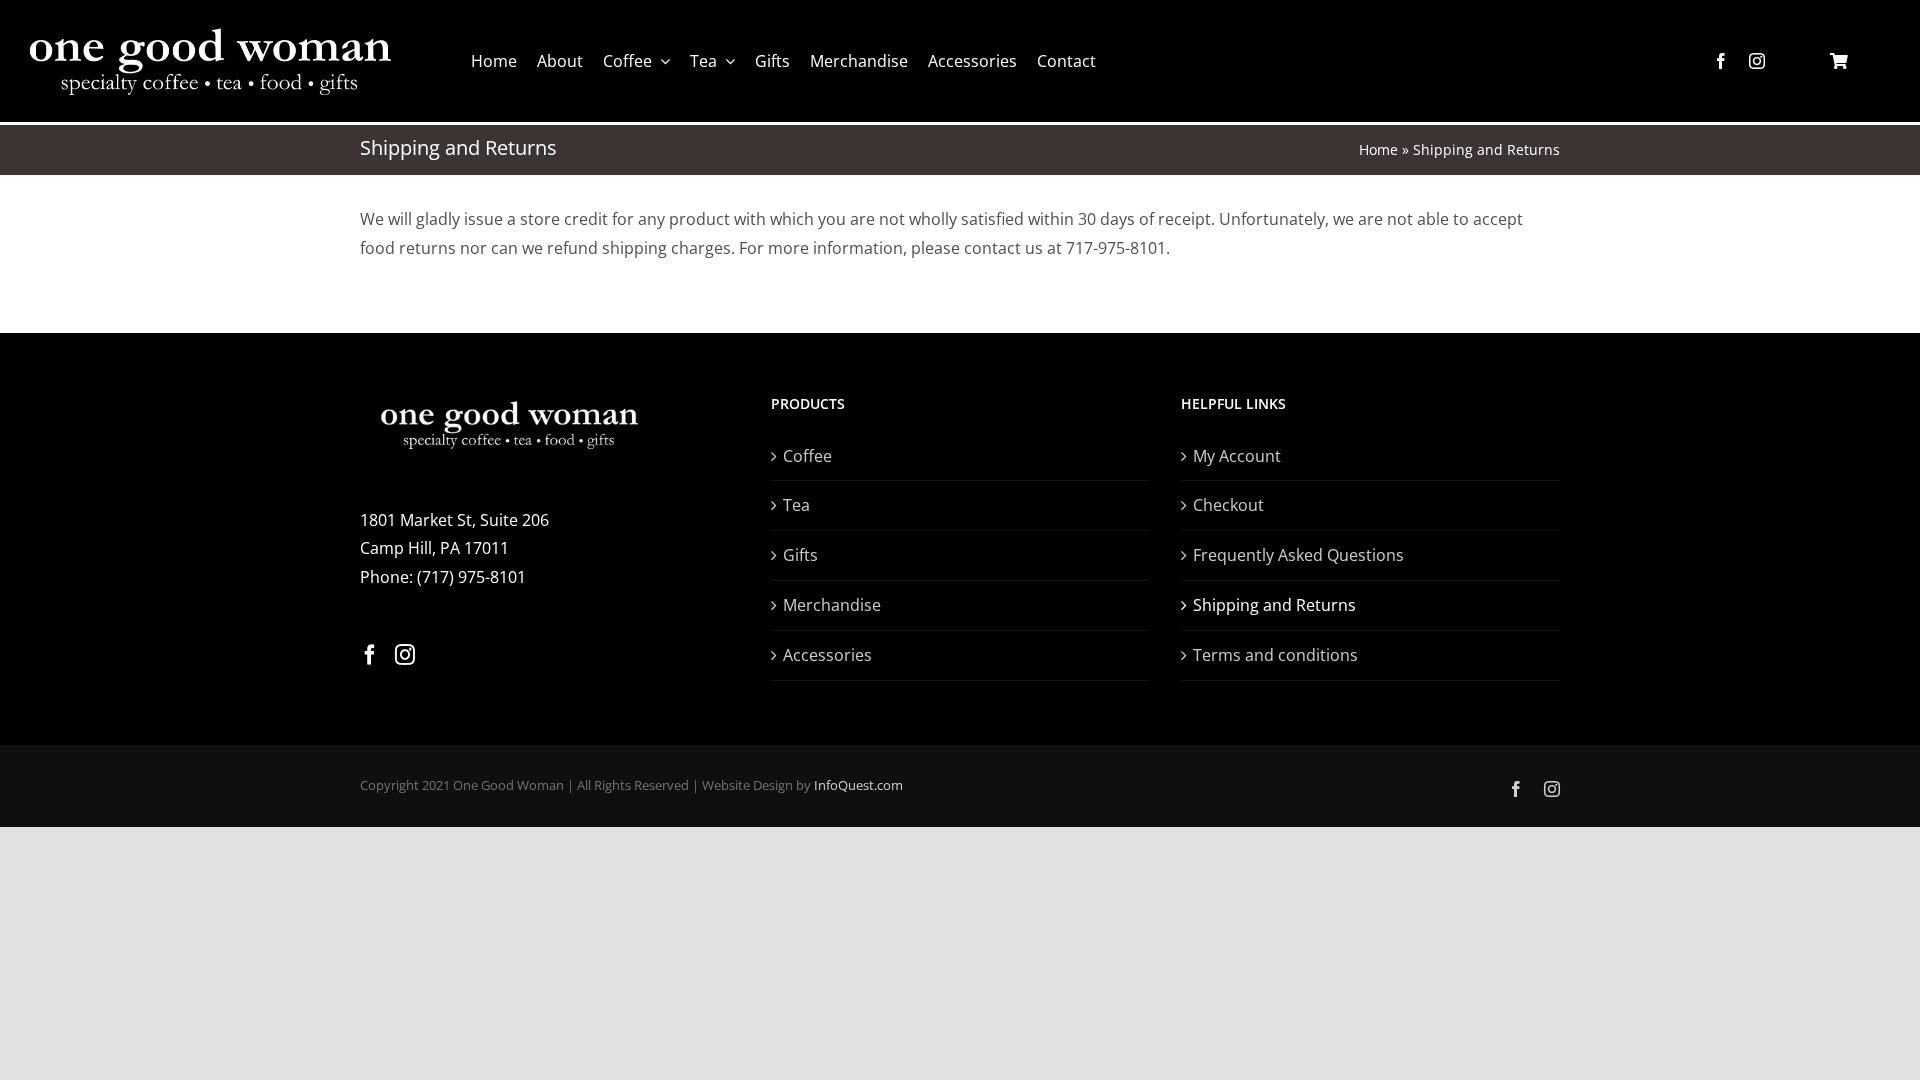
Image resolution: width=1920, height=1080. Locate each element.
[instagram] (1757, 61)
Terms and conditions (1275, 655)
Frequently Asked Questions (1298, 555)
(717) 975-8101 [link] (471, 577)
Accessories (827, 655)
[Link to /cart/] (1839, 61)
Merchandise (832, 605)
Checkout (1228, 505)
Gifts (800, 555)
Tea (796, 505)
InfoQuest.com (858, 785)
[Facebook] (370, 655)
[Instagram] (405, 655)
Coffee (807, 456)
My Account (1237, 456)
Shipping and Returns (1274, 605)
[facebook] (1721, 61)
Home (1378, 149)
